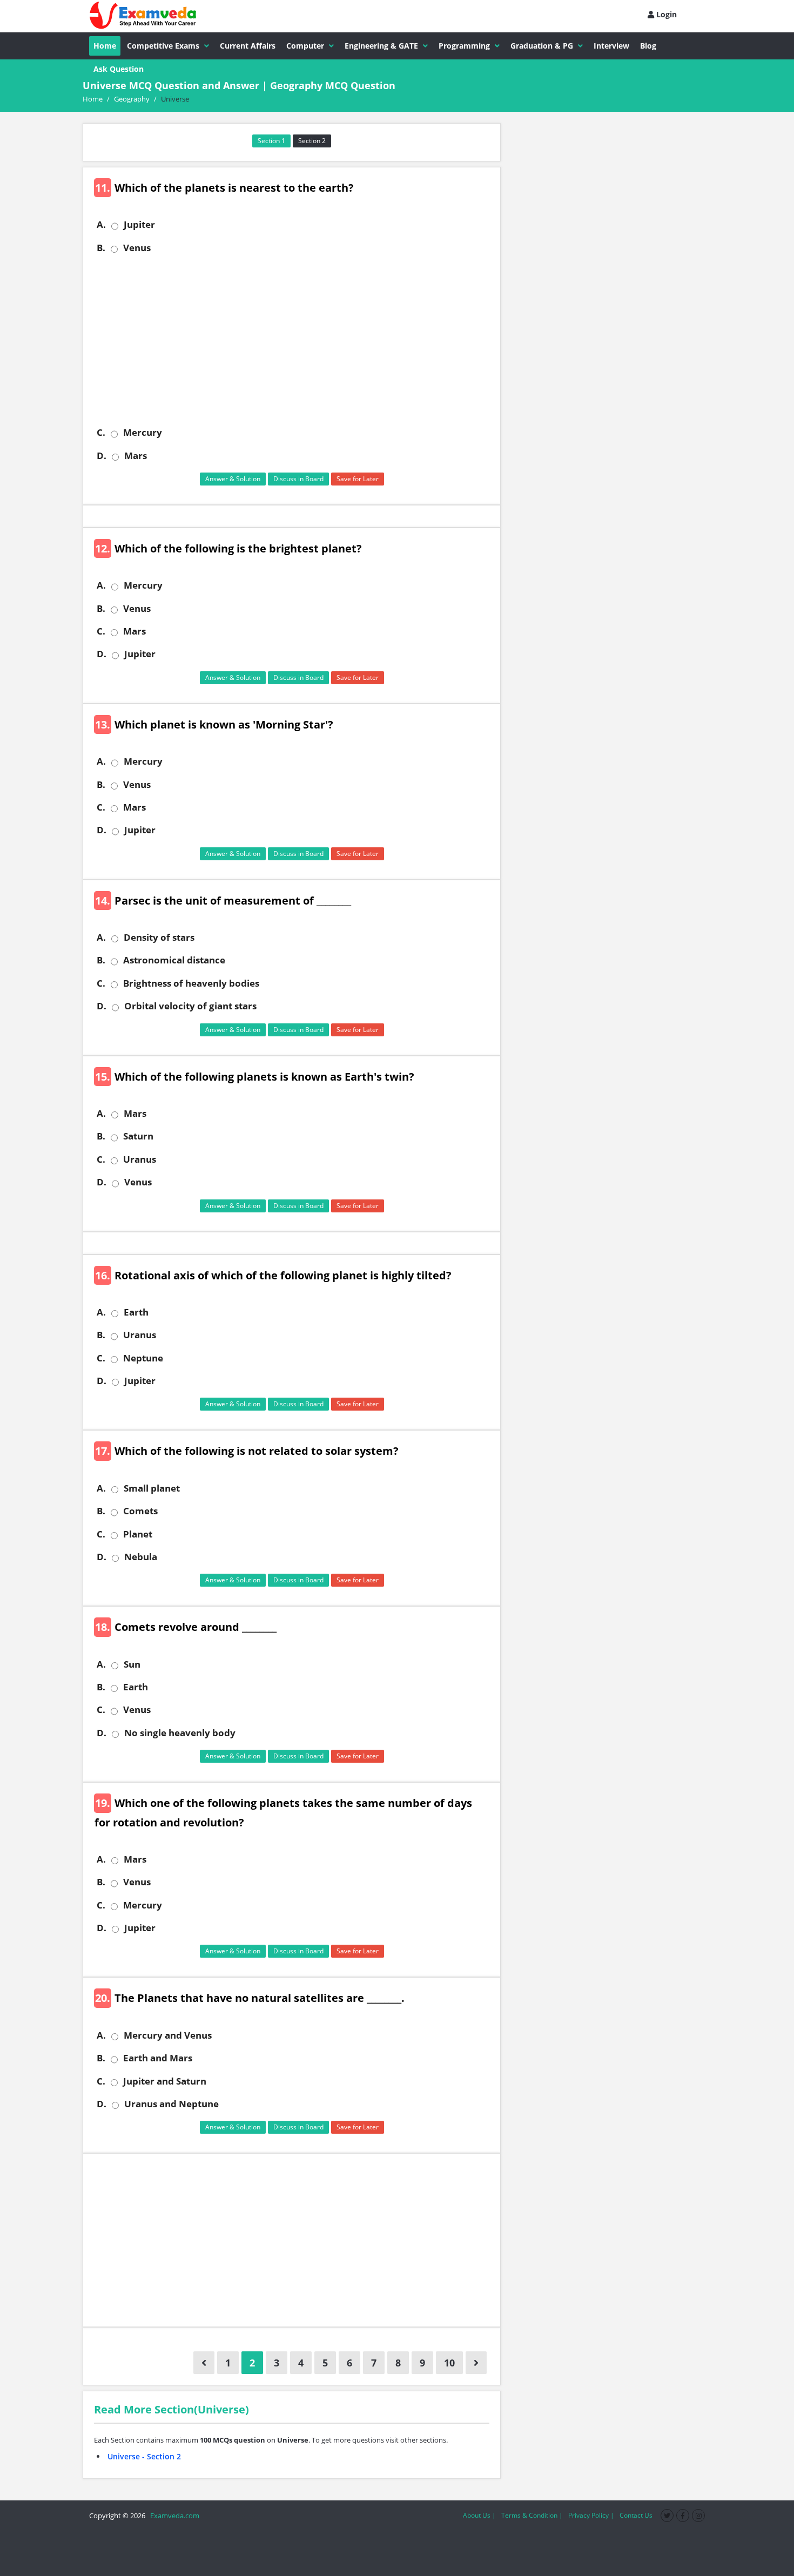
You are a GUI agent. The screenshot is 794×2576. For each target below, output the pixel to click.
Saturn (138, 1136)
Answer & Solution (233, 479)
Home (105, 46)
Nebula (141, 1557)
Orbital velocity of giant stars (190, 1006)
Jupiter (139, 225)
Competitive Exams (163, 46)
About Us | (479, 2515)
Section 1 (271, 141)
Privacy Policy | (591, 2515)
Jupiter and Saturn (165, 2081)
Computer (305, 46)
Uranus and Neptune (171, 2104)
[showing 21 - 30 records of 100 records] (476, 2363)
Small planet (152, 1488)
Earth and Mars (158, 2058)
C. (101, 433)
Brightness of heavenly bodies (191, 983)
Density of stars (159, 938)
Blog (648, 46)
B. (101, 248)
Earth (136, 1312)
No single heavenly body (180, 1733)
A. (101, 225)
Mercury (143, 433)
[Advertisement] (296, 340)
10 (449, 2363)
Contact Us (636, 2515)
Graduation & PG (542, 46)
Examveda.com (173, 2516)
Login (665, 14)
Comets (140, 1511)
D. (102, 456)
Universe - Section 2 (144, 2456)
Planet (138, 1534)
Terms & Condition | (532, 2515)
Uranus (140, 1159)
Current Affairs (248, 46)
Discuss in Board (298, 479)
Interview (611, 46)
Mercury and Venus (168, 2035)
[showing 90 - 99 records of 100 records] (204, 2363)
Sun (132, 1664)
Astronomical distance (174, 960)
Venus (137, 248)
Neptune (143, 1358)
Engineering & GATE (381, 46)
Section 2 (312, 141)
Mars (136, 456)
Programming (464, 46)
